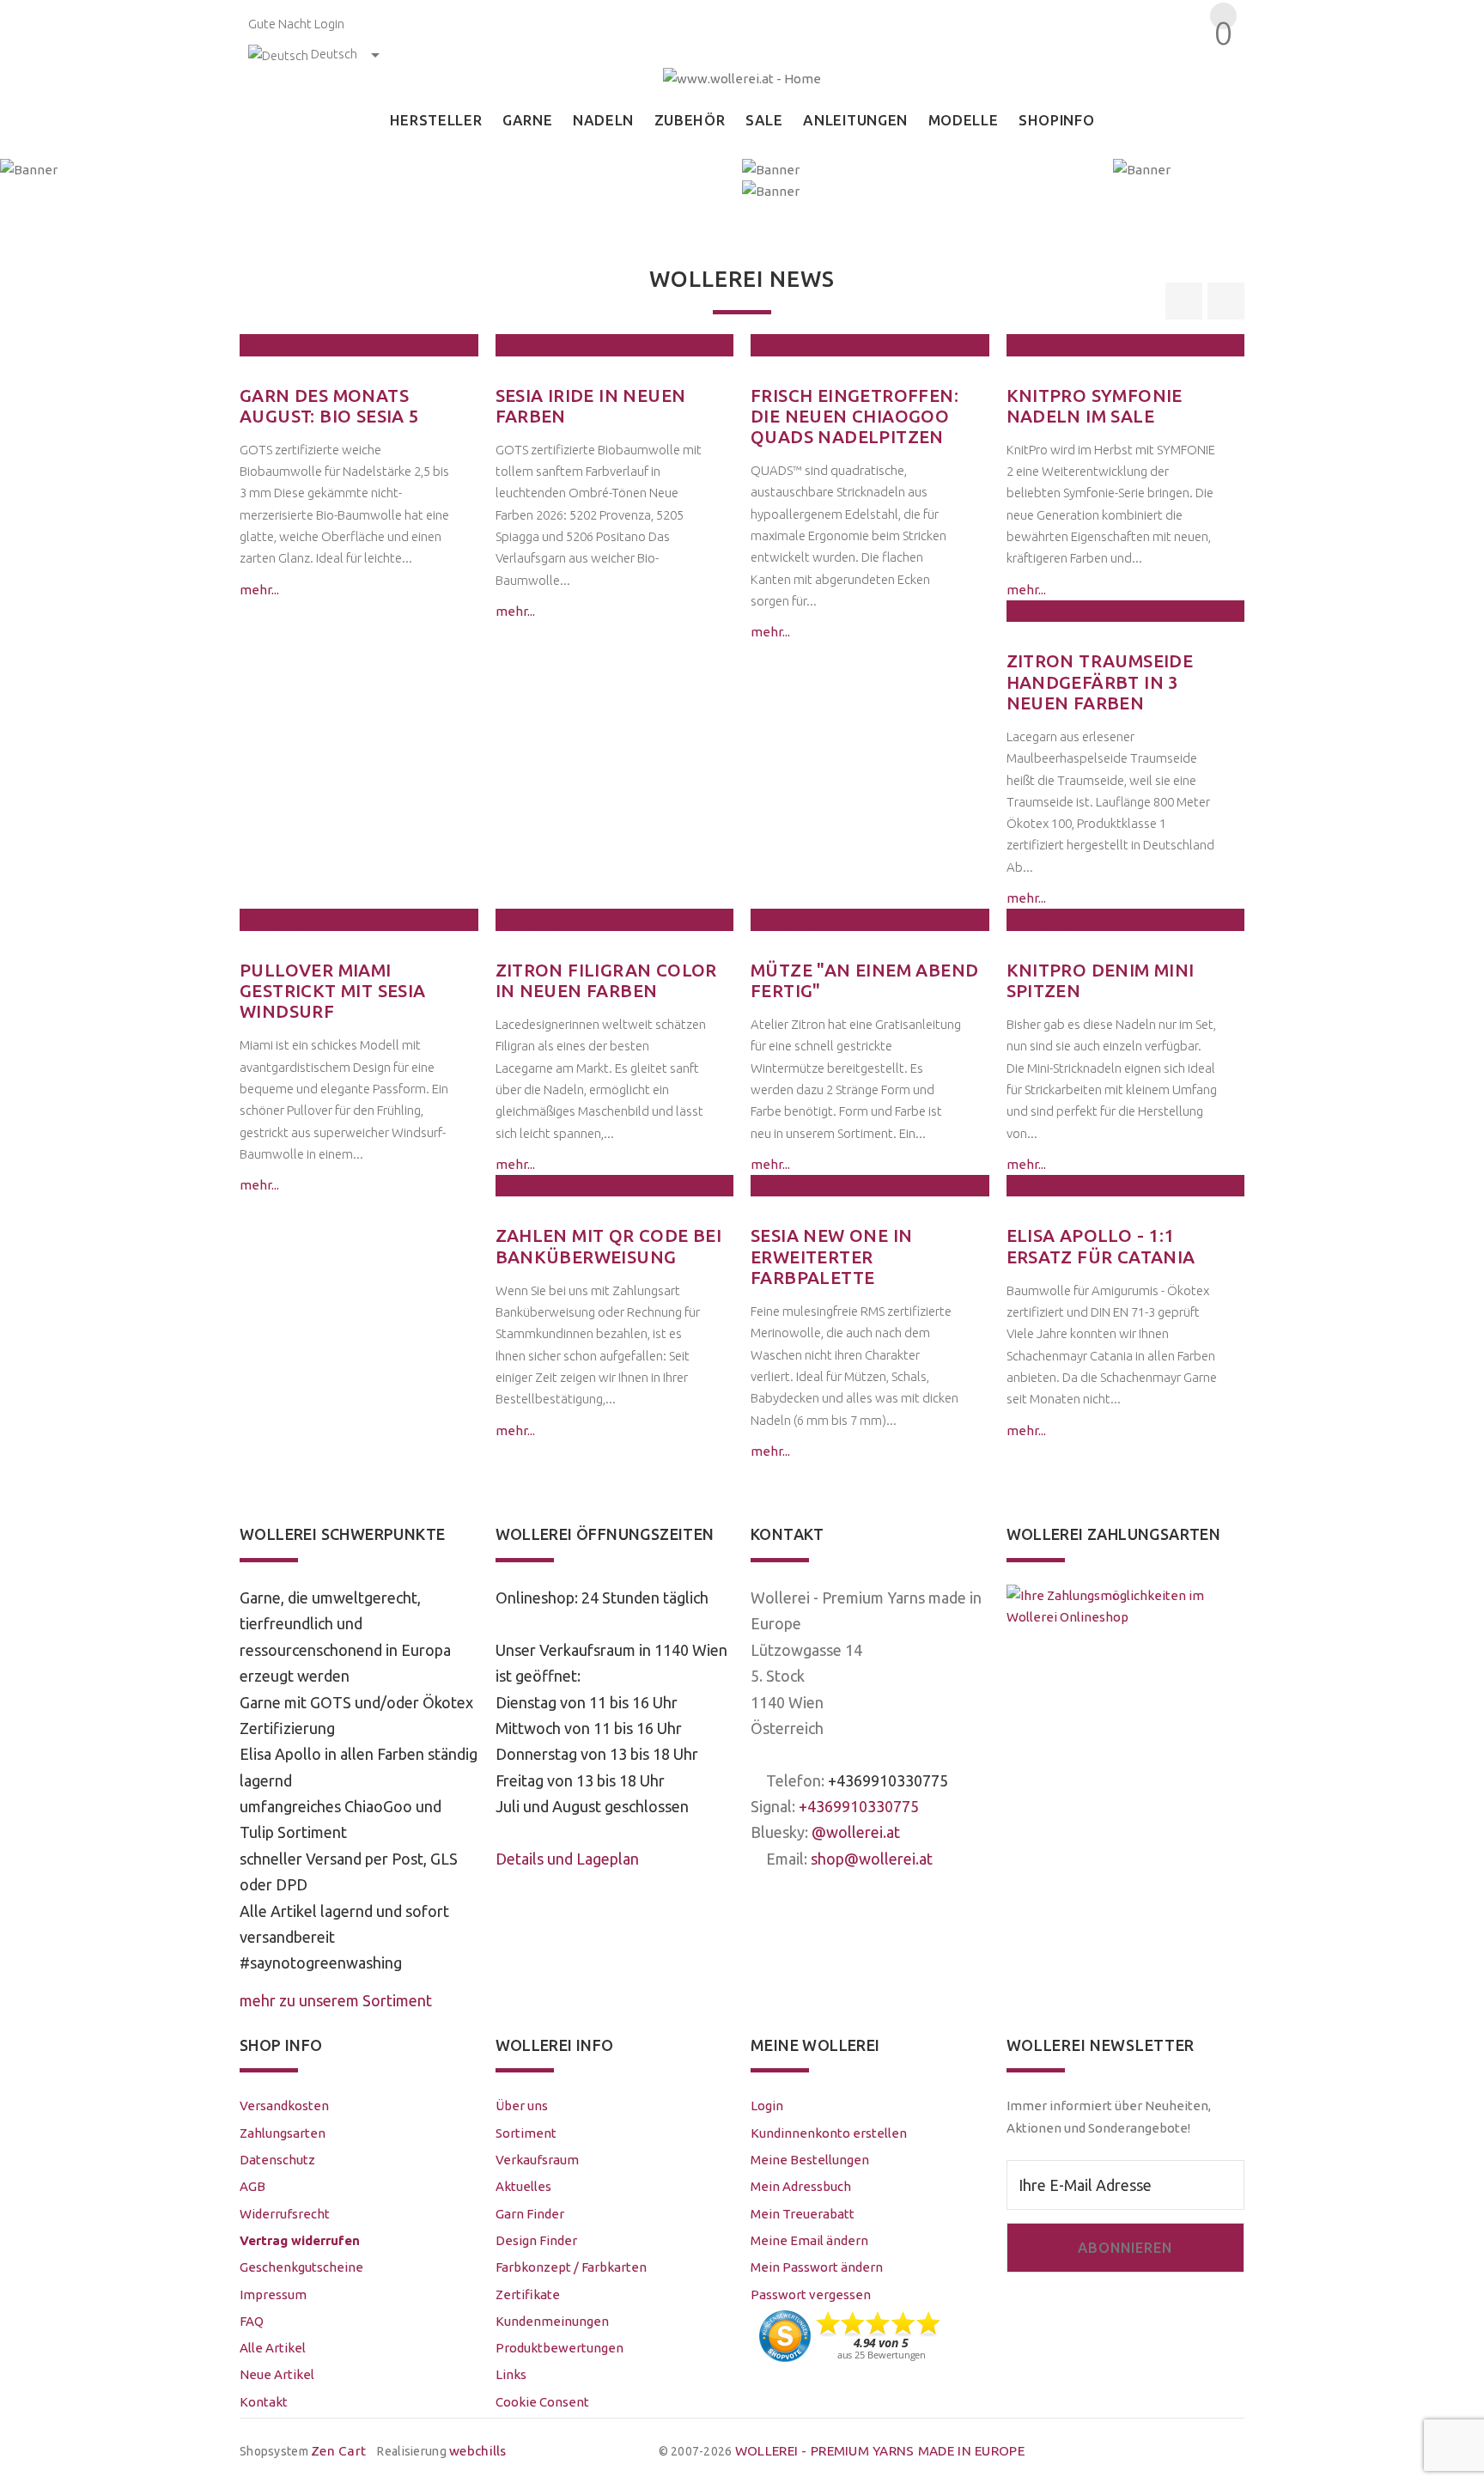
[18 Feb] (615, 919)
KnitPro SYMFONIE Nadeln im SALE (1095, 406)
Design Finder (536, 2240)
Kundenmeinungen (552, 2321)
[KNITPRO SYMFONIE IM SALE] (1113, 191)
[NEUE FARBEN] (927, 170)
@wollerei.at (856, 1832)
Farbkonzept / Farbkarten (571, 2267)
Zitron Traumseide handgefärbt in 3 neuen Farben (1100, 682)
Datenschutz (277, 2160)
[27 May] (1126, 345)
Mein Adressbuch (801, 2186)
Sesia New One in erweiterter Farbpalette (831, 1257)
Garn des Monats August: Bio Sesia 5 (330, 406)
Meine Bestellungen (810, 2160)
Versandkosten (284, 2106)
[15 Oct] (1126, 1186)
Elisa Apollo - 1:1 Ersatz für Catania (1101, 1246)
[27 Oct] (870, 1186)
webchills (478, 2451)
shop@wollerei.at (872, 1859)
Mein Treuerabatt (803, 2214)
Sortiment (526, 2133)
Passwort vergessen (811, 2294)
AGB (252, 2186)
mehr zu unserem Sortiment (336, 2000)
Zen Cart (338, 2451)
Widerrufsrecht (285, 2214)
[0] (1221, 64)
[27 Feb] (359, 919)
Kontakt (264, 2402)
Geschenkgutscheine (301, 2267)
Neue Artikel (277, 2374)
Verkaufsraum (537, 2160)
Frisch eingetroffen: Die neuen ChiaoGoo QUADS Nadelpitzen (855, 417)
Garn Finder (530, 2214)
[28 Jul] (359, 345)
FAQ (252, 2321)
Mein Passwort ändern (817, 2267)
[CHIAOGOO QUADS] (1298, 170)
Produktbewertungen (560, 2348)
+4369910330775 (888, 1780)
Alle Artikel (273, 2348)
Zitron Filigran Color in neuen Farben (606, 980)
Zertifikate (528, 2294)
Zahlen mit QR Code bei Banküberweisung (609, 1246)
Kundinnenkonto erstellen (829, 2133)
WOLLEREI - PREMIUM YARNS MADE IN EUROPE (880, 2451)
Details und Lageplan (567, 1859)
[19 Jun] (870, 345)
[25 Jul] (615, 345)
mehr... (259, 590)
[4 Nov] (615, 1186)
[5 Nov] (1126, 919)
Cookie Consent (542, 2402)
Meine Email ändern (809, 2240)
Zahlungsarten (283, 2133)
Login (329, 24)
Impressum (273, 2294)
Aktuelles (523, 2186)
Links (511, 2374)
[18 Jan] (870, 919)
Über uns (522, 2106)
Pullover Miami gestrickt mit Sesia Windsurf (333, 991)
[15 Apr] (1126, 611)
